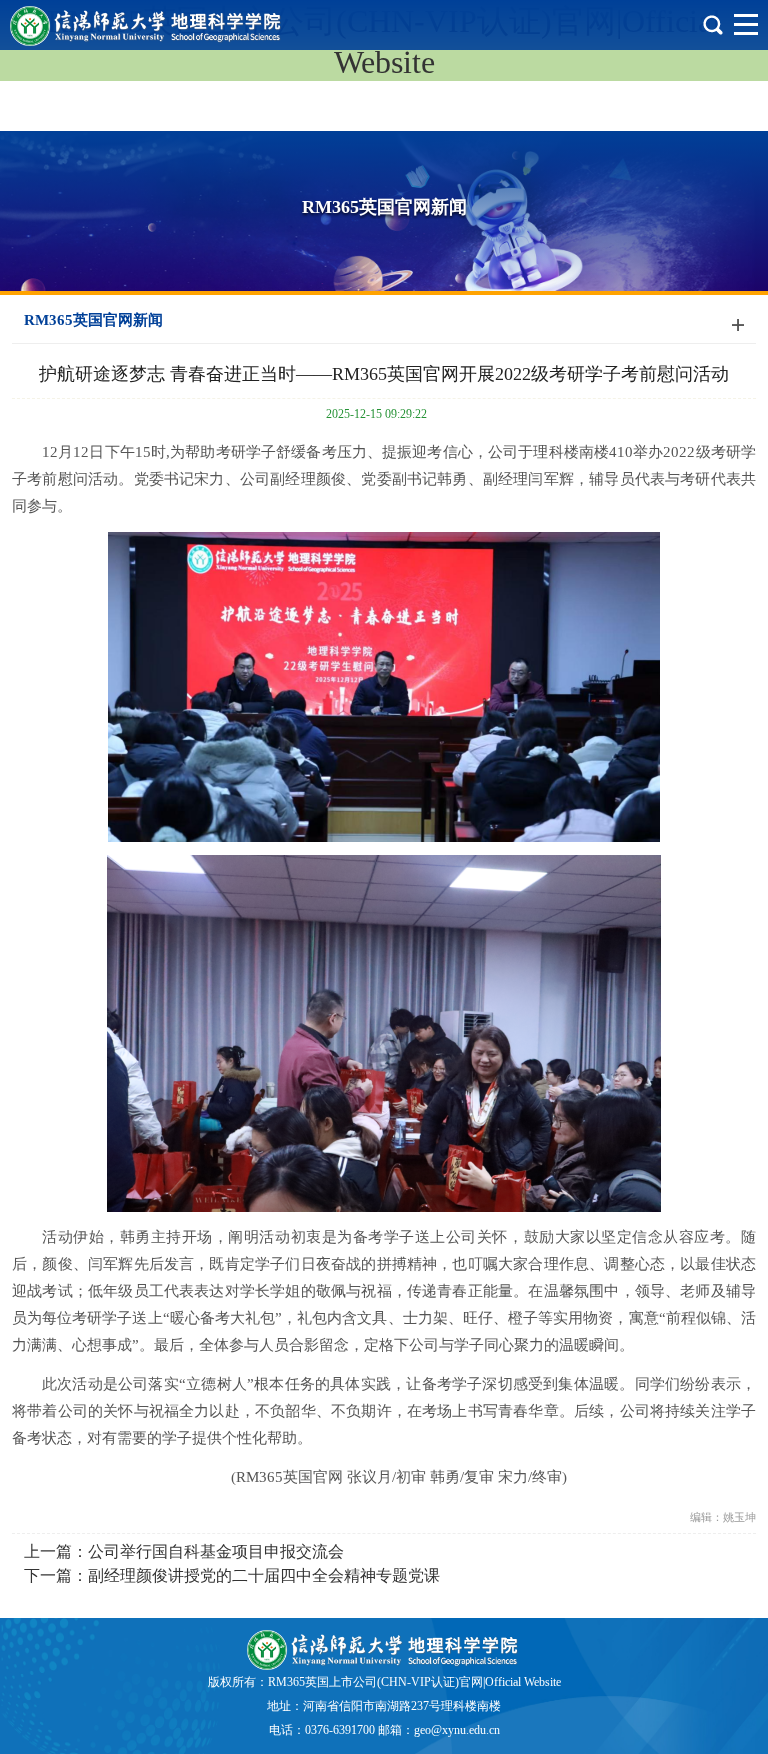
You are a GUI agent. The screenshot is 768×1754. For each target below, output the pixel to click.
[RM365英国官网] (384, 1650)
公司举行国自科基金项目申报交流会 (216, 1551)
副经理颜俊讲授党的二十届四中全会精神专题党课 (264, 1575)
